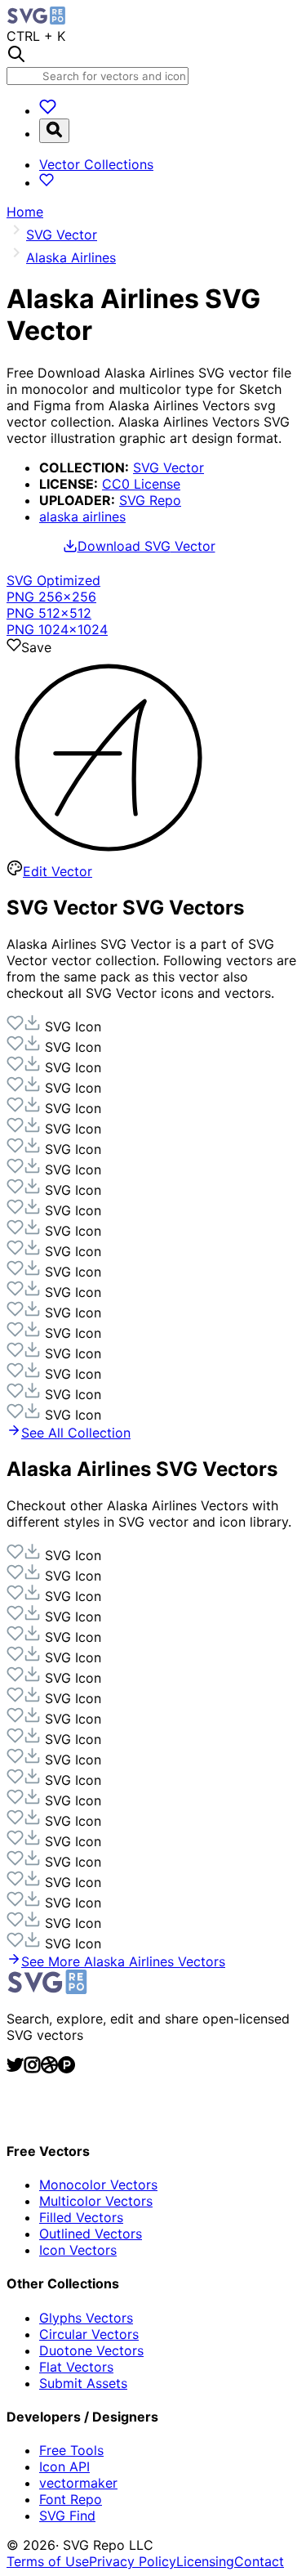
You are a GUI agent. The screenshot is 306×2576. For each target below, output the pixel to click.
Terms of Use (48, 2561)
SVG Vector (169, 467)
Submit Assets (83, 2383)
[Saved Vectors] (48, 110)
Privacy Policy (133, 2561)
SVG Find (67, 2516)
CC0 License (141, 484)
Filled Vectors (81, 2217)
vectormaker (78, 2483)
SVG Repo (150, 500)
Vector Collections (96, 164)
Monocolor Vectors (98, 2185)
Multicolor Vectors (96, 2201)
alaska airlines (82, 517)
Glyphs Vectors (86, 2318)
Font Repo (71, 2499)
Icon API (64, 2466)
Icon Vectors (78, 2250)
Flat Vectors (76, 2367)
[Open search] (54, 131)
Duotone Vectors (91, 2350)
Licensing (205, 2561)
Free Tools (71, 2450)
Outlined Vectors (91, 2234)
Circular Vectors (89, 2334)
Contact (259, 2561)
